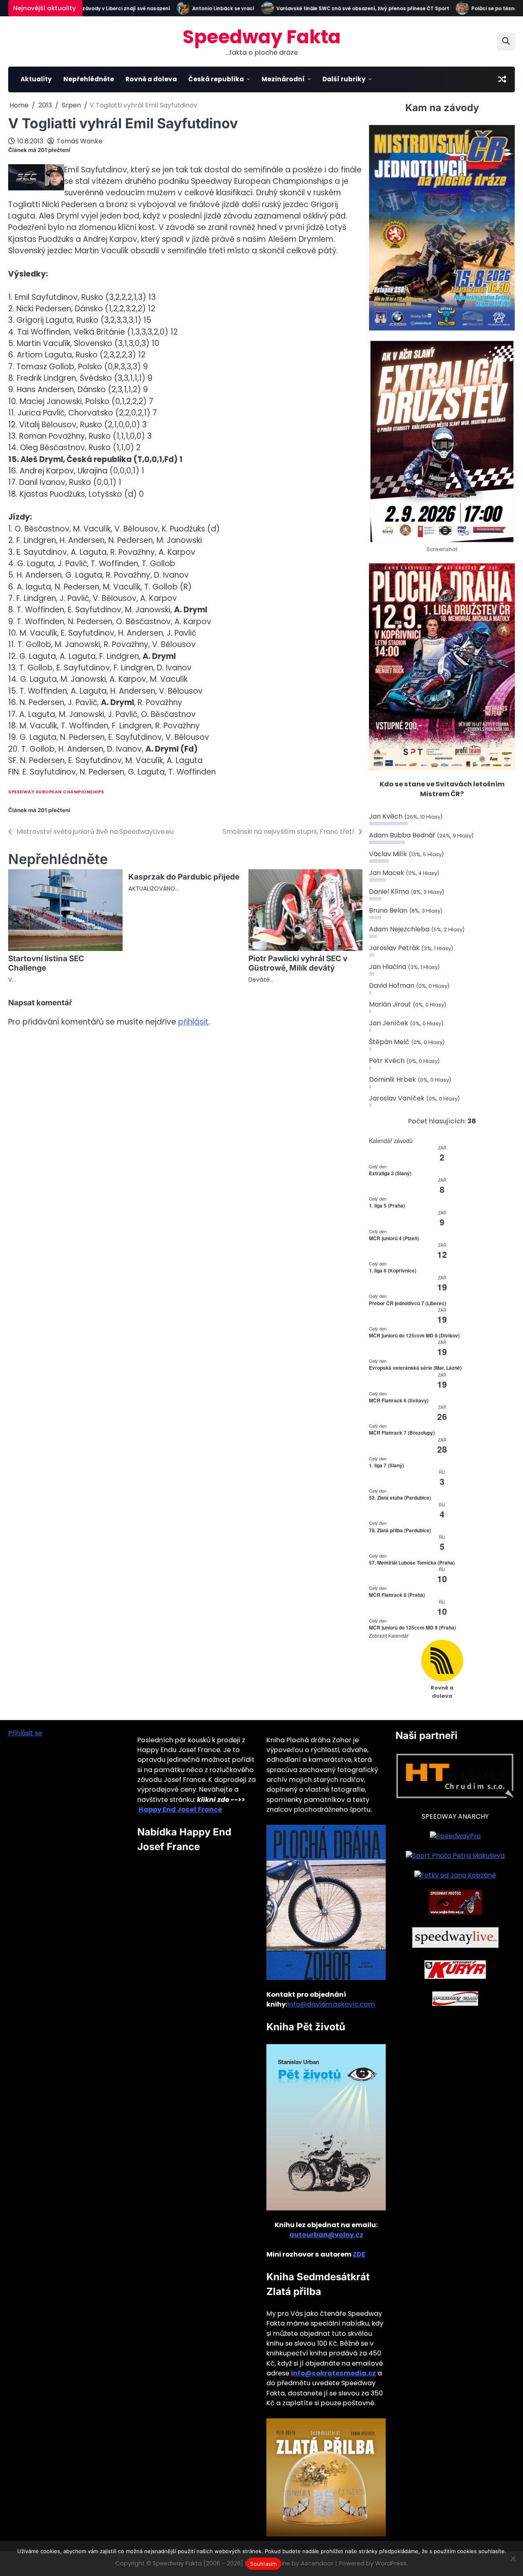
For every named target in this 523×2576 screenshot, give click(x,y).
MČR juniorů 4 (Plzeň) (394, 1238)
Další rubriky (344, 79)
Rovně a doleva (151, 79)
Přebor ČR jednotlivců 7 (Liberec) (408, 1303)
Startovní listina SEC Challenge (46, 963)
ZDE (359, 2254)
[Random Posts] (502, 79)
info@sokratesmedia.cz (333, 2373)
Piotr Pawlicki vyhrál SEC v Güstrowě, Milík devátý (298, 963)
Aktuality (36, 79)
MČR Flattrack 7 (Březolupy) (402, 1433)
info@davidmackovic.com (331, 2004)
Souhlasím (263, 2564)
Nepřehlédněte (89, 79)
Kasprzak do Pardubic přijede (184, 877)
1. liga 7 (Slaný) (387, 1465)
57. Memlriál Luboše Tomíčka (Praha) (412, 1563)
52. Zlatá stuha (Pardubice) (400, 1498)
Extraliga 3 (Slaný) (390, 1173)
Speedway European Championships (56, 792)
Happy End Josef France (180, 1809)
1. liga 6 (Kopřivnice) (393, 1270)
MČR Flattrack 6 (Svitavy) (399, 1400)
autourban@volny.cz (326, 2235)
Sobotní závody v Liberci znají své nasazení (90, 9)
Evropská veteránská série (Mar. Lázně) (415, 1368)
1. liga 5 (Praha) (387, 1205)
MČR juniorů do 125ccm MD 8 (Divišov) (414, 1335)
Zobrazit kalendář (389, 1635)
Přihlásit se (25, 1733)
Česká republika (216, 79)
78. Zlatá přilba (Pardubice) (400, 1530)
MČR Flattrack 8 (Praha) (397, 1595)
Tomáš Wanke (79, 141)
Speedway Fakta (262, 37)
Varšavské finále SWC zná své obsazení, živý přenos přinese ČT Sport (338, 9)
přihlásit (193, 1022)
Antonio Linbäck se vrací (198, 9)
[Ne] (513, 2558)
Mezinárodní (283, 79)
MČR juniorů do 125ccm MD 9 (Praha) (412, 1627)
